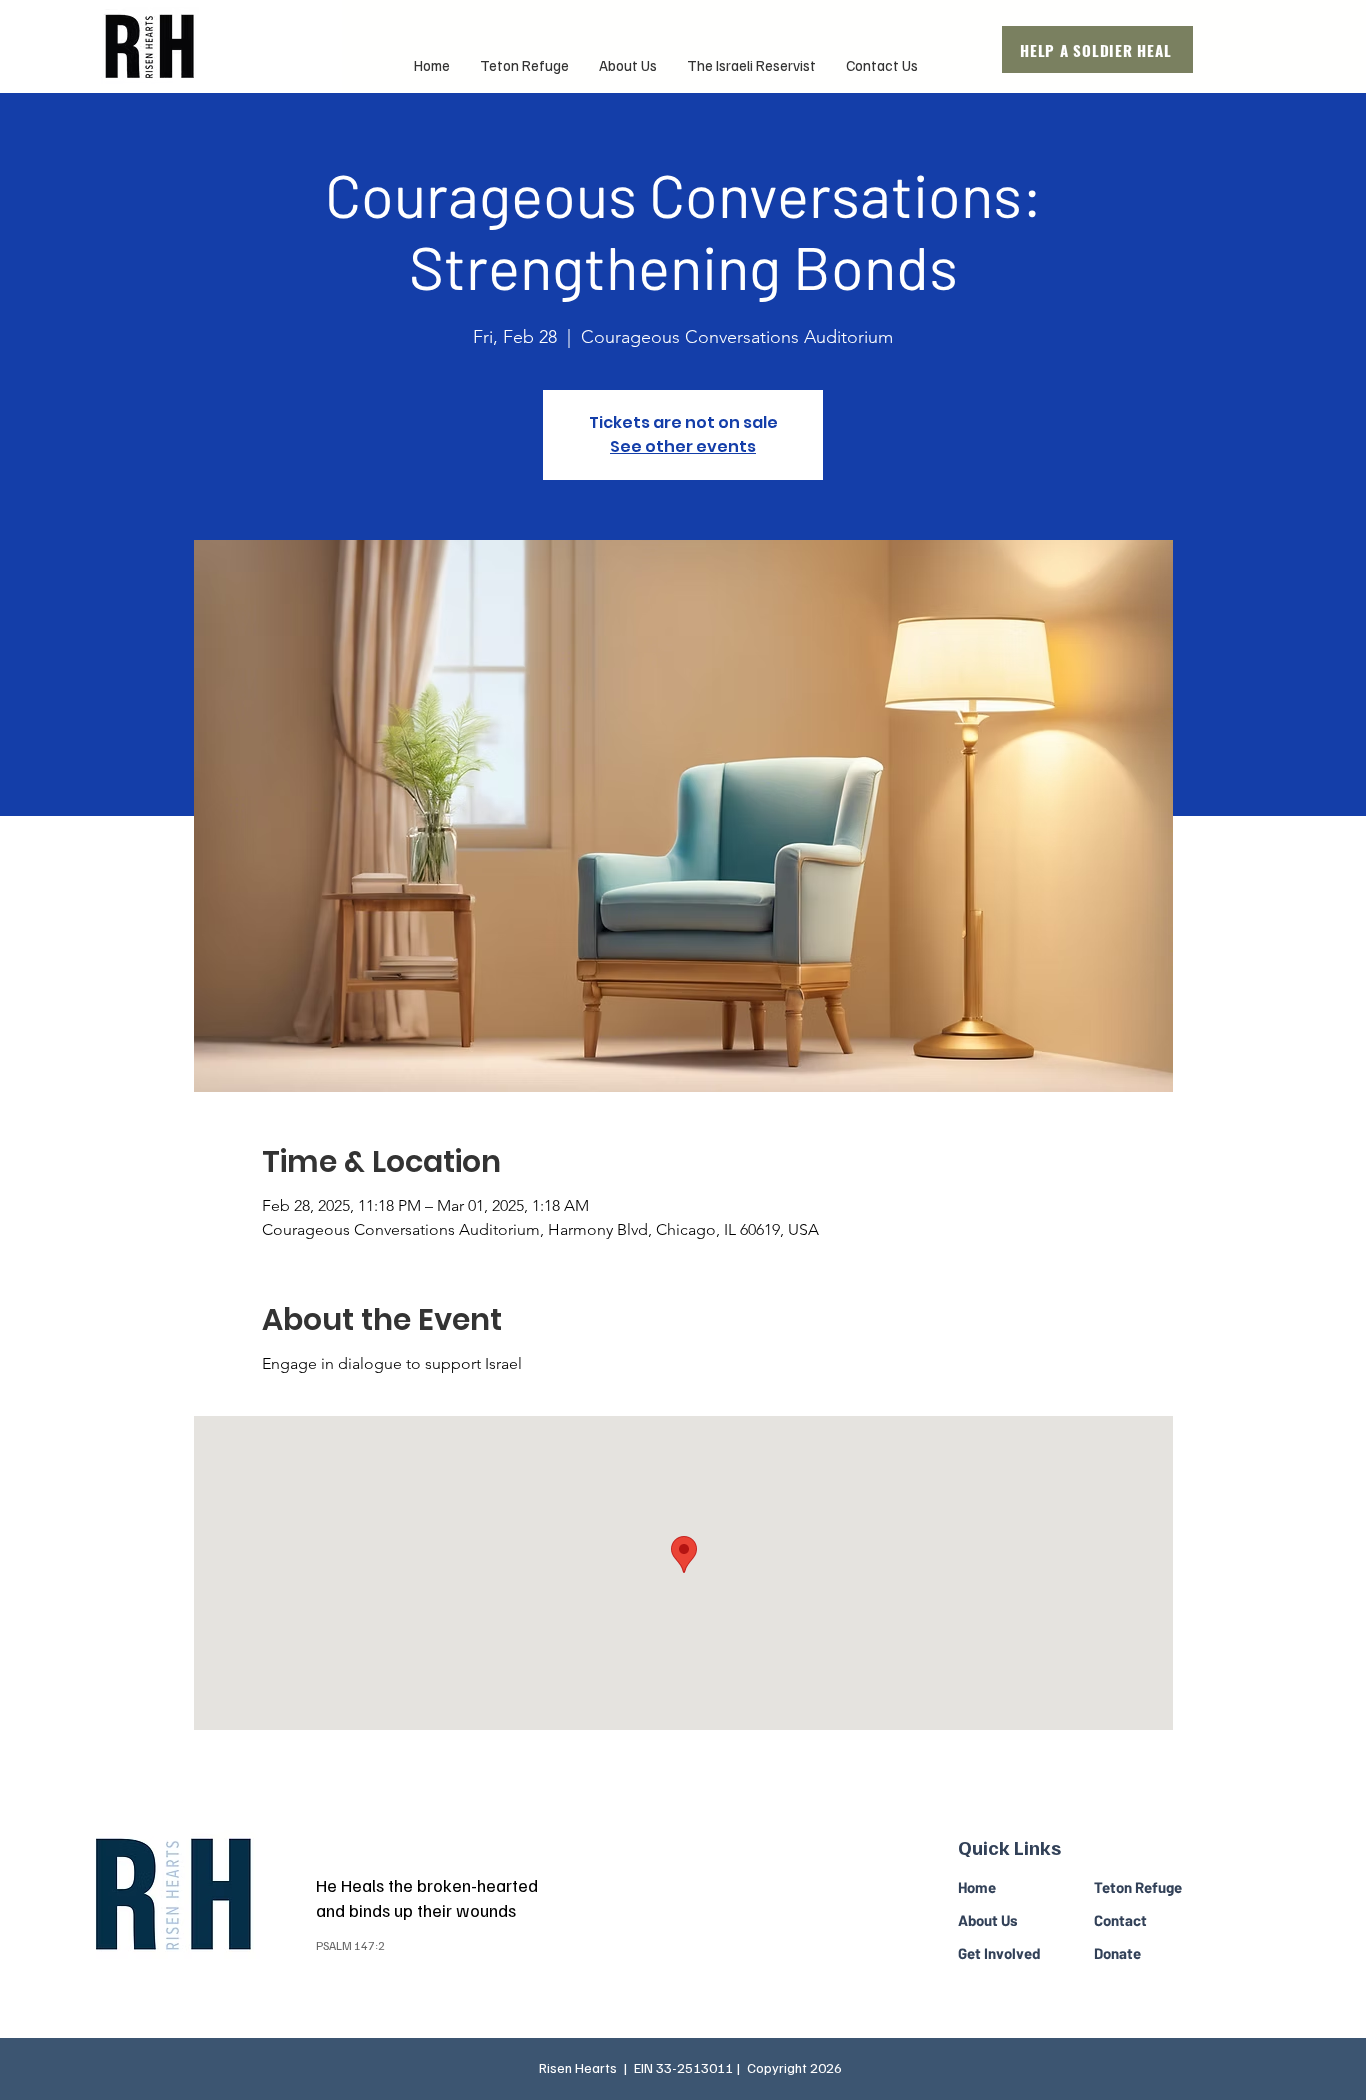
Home (977, 1887)
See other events (683, 446)
